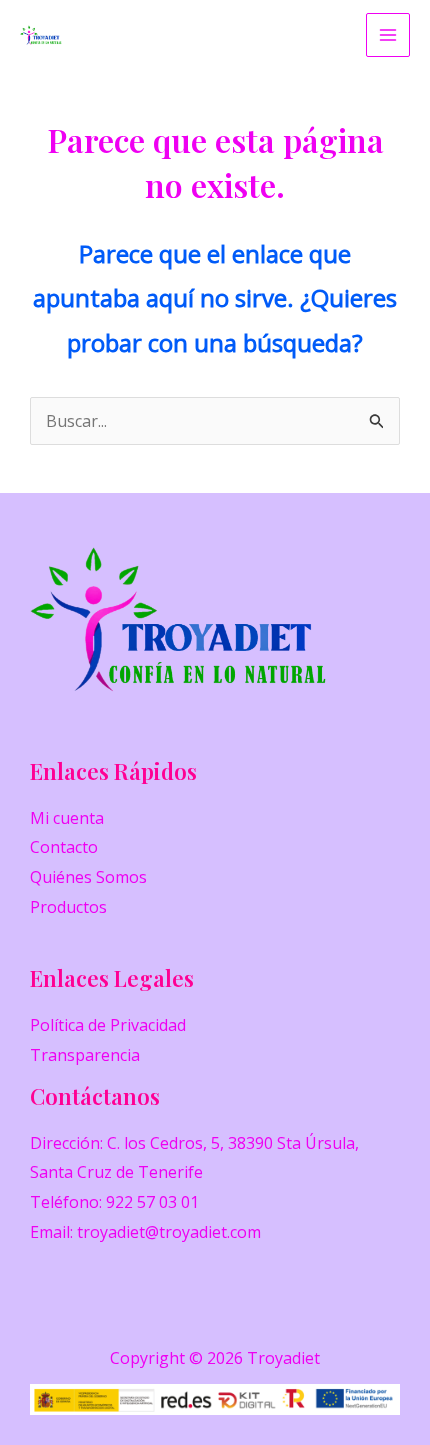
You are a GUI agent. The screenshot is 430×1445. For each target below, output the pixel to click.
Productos (68, 907)
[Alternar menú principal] (388, 35)
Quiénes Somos (88, 877)
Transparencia (85, 1055)
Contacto (64, 847)
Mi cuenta (67, 818)
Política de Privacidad (108, 1025)
